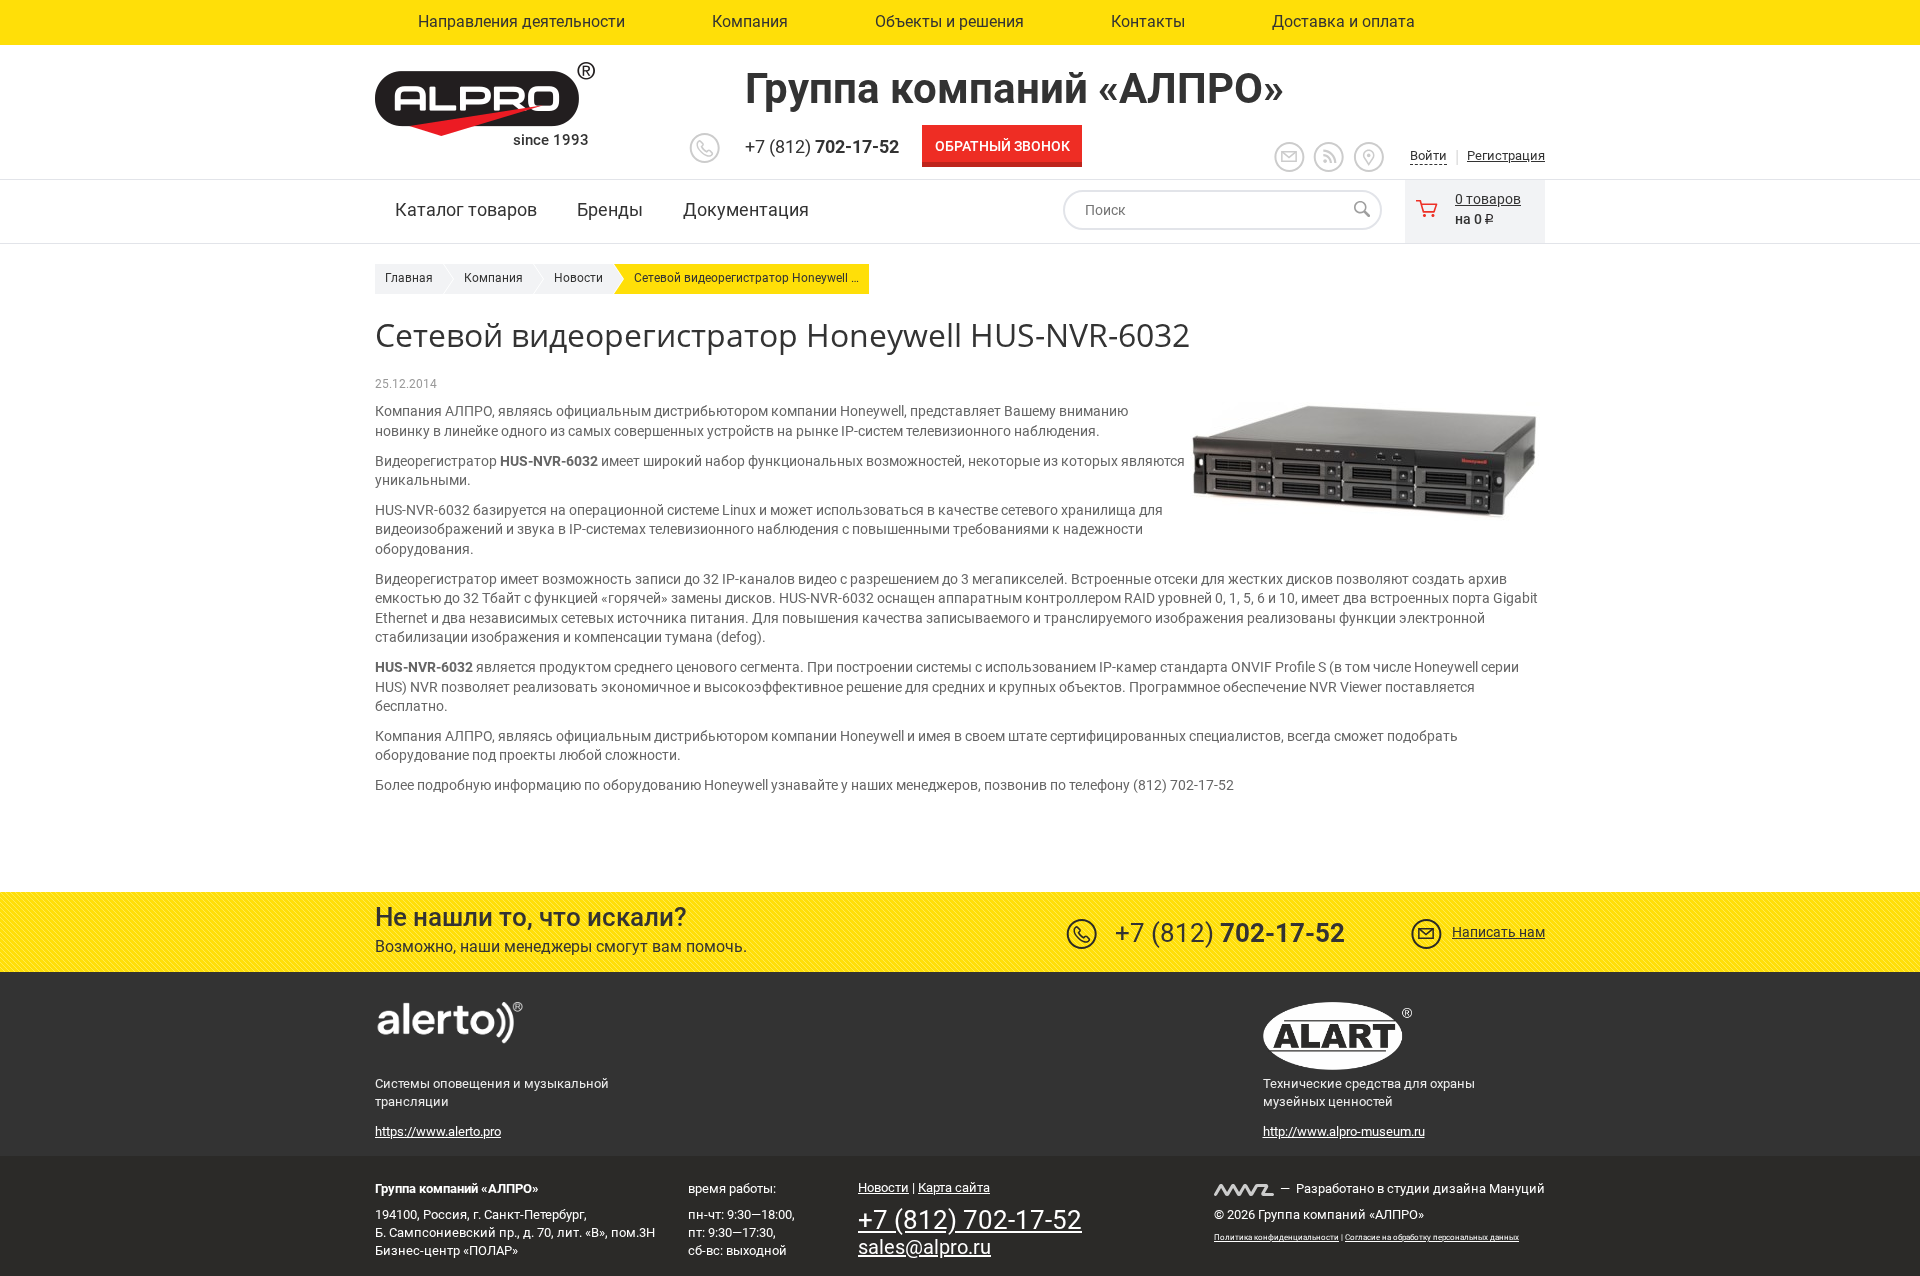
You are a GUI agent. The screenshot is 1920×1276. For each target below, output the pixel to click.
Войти (1428, 155)
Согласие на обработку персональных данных (1432, 1237)
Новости (578, 278)
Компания (493, 278)
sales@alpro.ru (924, 1247)
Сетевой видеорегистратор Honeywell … (746, 278)
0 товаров (1488, 199)
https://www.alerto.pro (438, 1131)
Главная (409, 278)
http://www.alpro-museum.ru (1344, 1131)
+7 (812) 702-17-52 (970, 1220)
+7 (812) (822, 146)
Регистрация (1506, 155)
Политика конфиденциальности (1276, 1237)
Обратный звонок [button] (1002, 146)
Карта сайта (954, 1187)
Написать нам (1498, 932)
